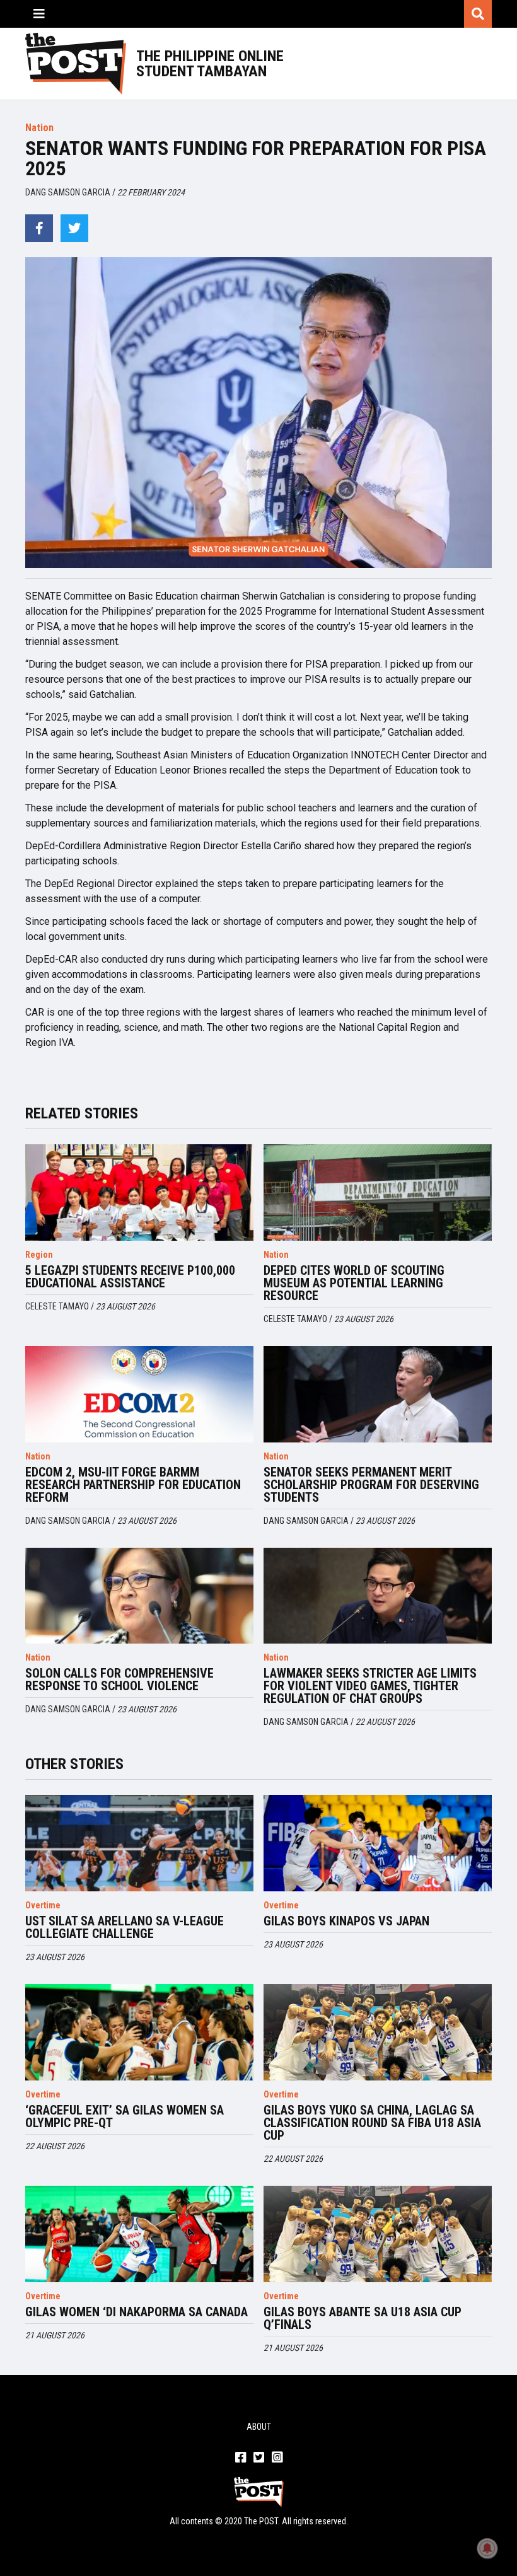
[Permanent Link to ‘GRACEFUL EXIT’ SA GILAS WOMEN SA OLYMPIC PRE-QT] (139, 2032)
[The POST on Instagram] (277, 2458)
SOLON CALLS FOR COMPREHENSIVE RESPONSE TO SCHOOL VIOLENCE (119, 1680)
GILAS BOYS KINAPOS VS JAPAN (346, 1921)
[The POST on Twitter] (259, 2458)
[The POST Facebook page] (241, 2458)
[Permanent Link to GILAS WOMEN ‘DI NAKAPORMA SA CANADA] (139, 2234)
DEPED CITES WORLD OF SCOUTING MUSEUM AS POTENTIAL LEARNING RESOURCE (354, 1283)
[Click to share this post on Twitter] (74, 228)
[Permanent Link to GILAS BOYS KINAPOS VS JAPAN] (378, 1843)
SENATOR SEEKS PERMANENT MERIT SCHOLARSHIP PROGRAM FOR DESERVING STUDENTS (371, 1485)
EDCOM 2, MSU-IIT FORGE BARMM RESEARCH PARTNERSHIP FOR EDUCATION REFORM (133, 1485)
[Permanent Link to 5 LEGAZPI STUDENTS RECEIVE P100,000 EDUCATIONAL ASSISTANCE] (139, 1192)
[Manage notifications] (487, 2548)
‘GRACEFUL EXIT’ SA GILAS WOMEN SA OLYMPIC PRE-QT (125, 2116)
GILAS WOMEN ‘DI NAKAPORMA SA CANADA (137, 2312)
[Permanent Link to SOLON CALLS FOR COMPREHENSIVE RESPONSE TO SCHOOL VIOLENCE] (139, 1596)
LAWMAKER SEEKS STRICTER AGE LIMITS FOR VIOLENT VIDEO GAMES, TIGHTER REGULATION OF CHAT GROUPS (370, 1686)
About (259, 2427)
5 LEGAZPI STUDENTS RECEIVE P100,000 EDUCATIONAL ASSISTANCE (130, 1277)
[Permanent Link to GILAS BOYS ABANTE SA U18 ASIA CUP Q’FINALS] (378, 2234)
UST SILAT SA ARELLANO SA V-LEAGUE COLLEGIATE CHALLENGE (125, 1927)
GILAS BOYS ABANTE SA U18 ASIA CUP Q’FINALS (363, 2318)
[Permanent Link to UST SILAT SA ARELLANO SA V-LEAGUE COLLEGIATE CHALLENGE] (139, 1843)
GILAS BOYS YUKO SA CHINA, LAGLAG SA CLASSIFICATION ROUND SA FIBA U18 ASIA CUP (372, 2123)
